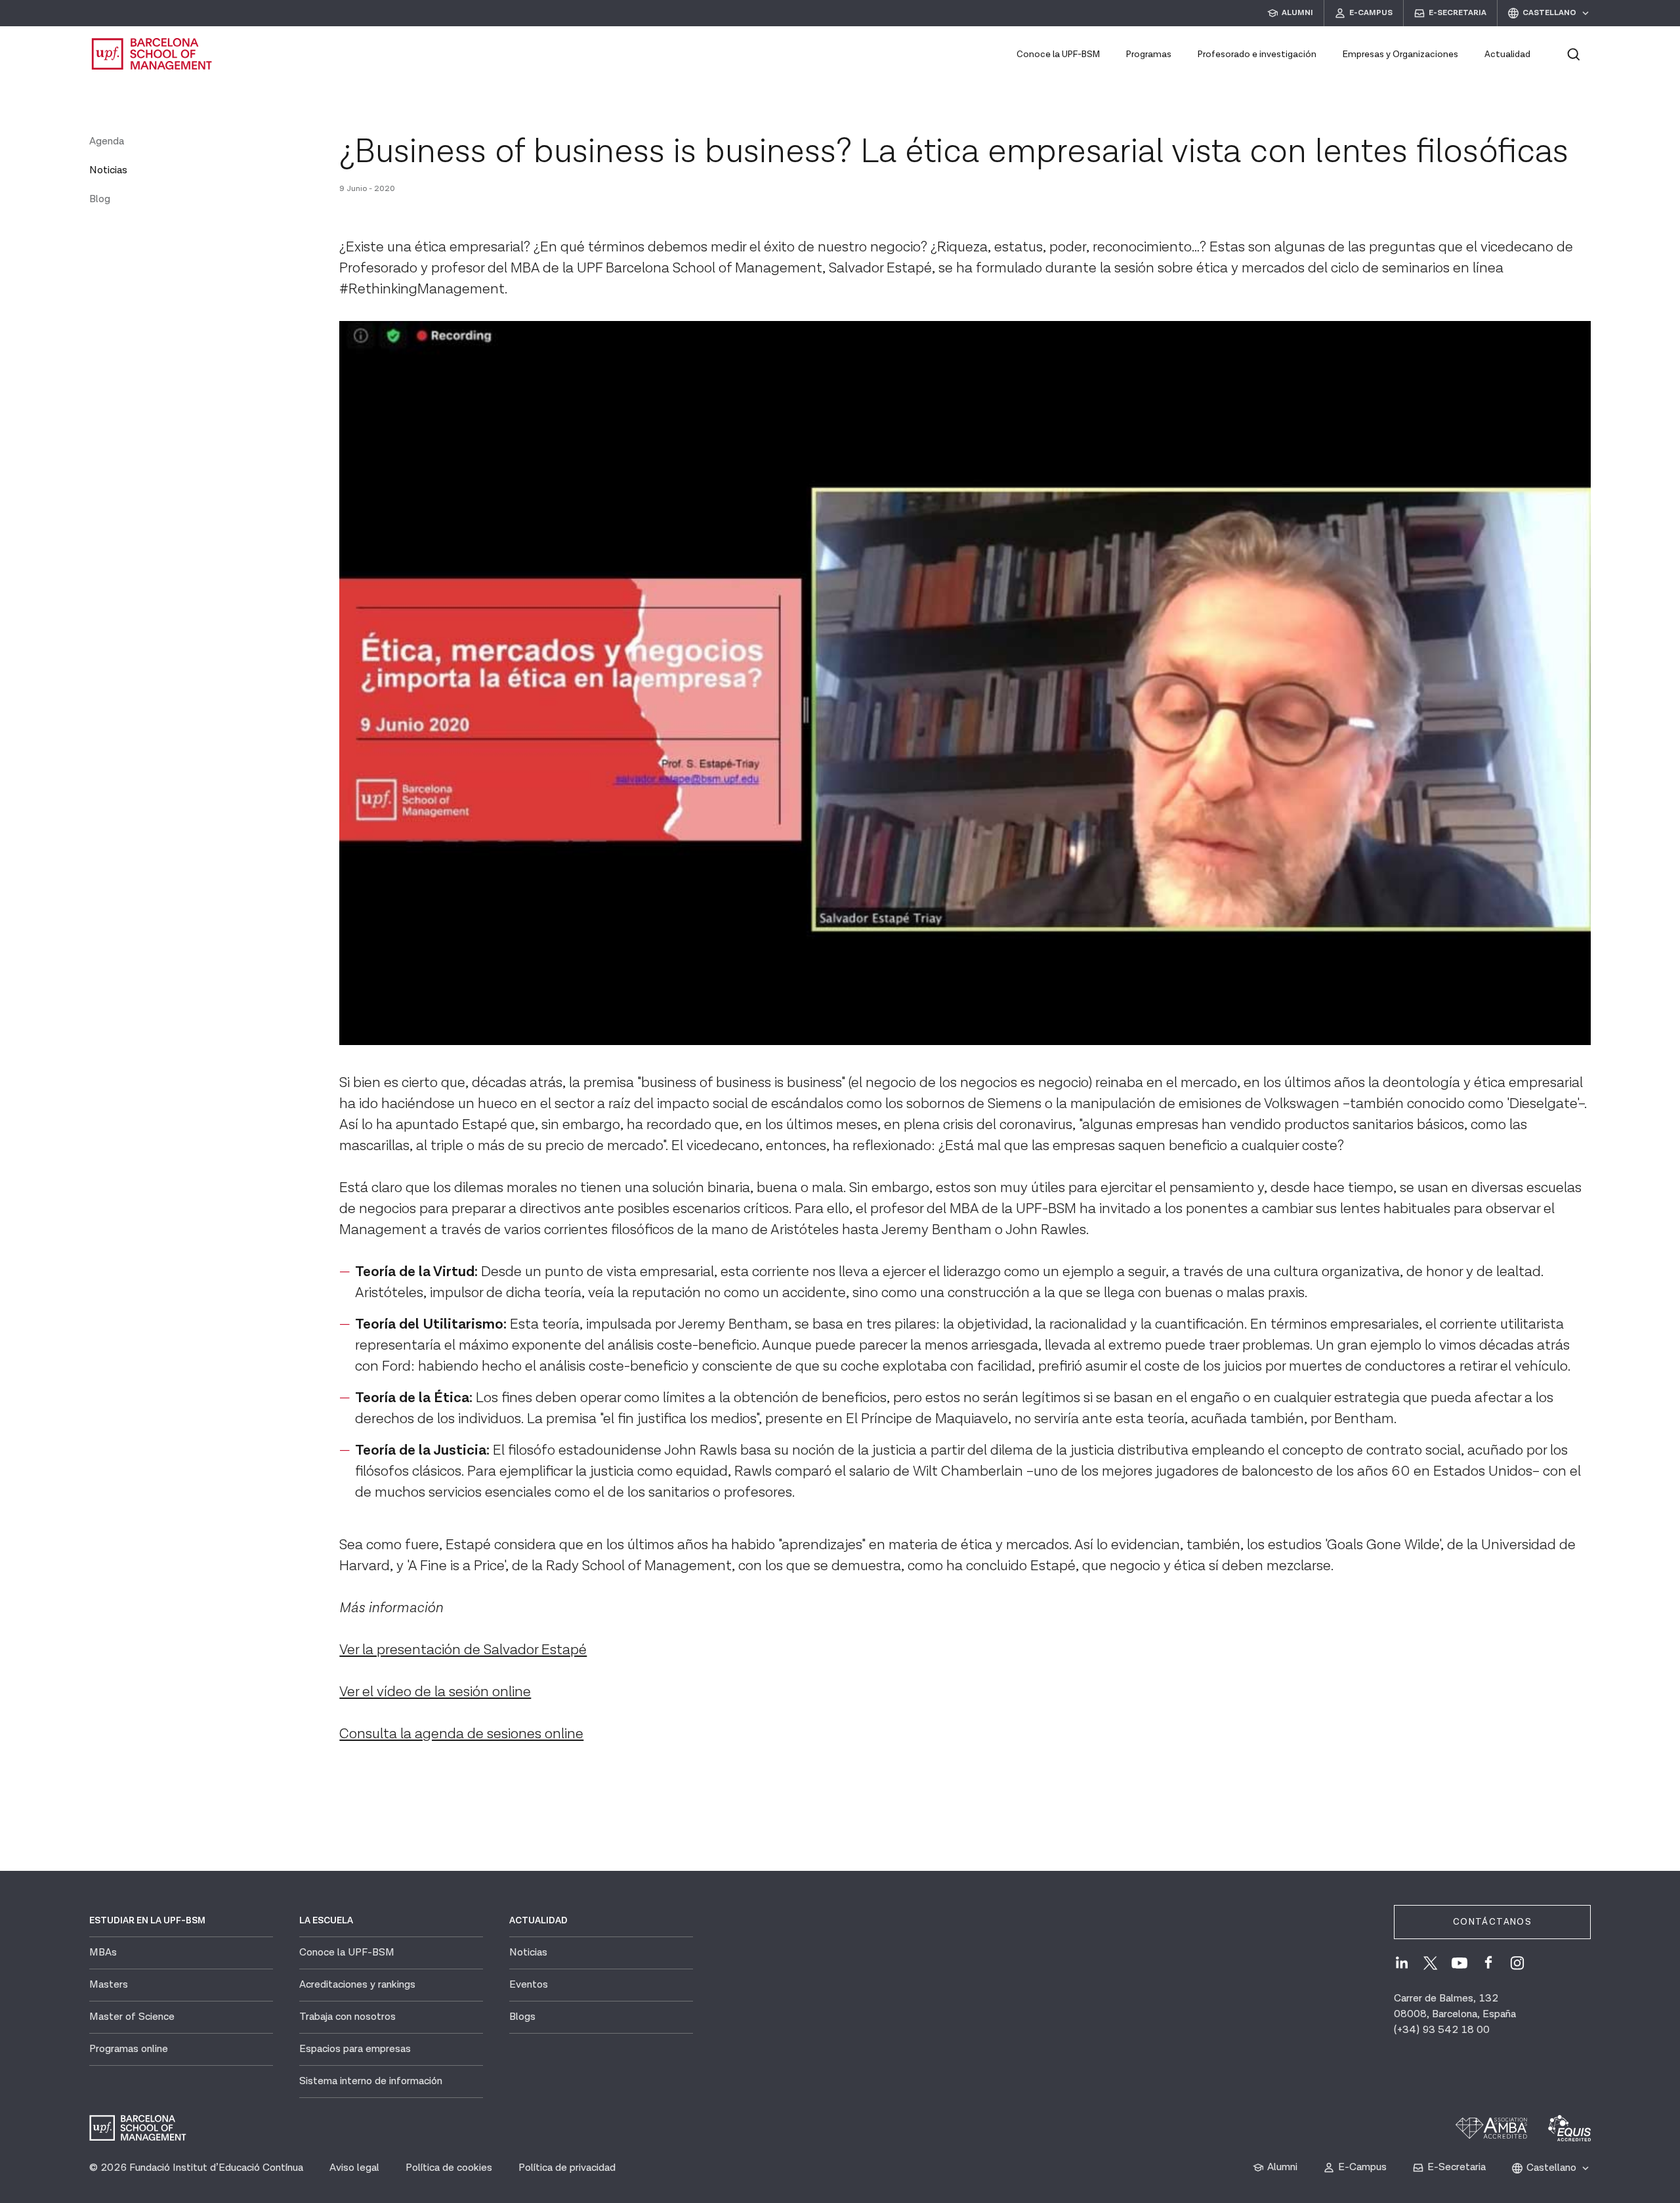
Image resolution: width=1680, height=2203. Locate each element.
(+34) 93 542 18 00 (1442, 2030)
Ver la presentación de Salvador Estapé (463, 1650)
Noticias (108, 170)
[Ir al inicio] (152, 54)
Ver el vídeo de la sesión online (435, 1692)
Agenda (107, 141)
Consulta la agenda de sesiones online (461, 1734)
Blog (100, 199)
